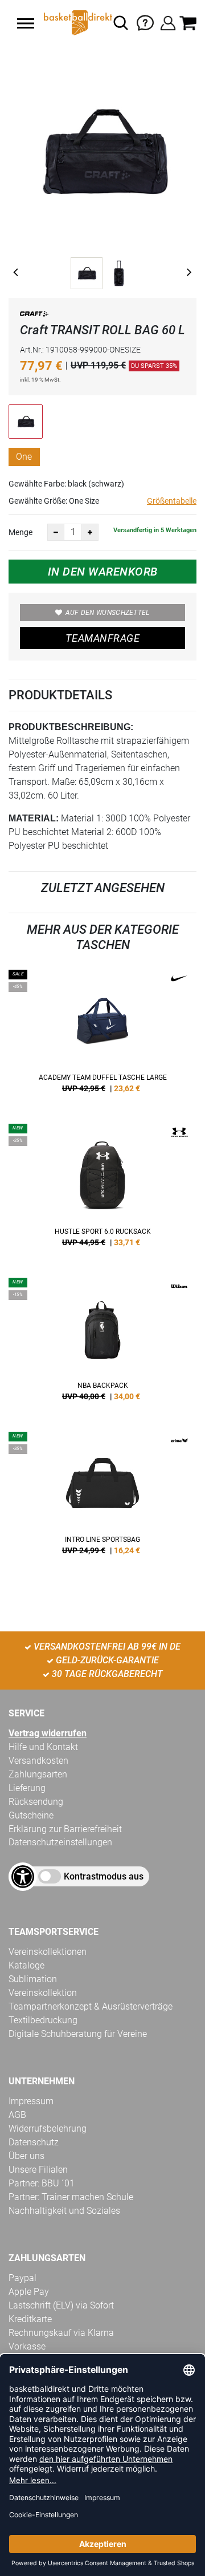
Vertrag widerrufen (48, 1733)
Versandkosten (38, 1761)
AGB (17, 2115)
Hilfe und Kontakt (43, 1747)
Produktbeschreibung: (71, 727)
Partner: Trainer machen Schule (71, 2197)
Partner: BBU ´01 (42, 2183)
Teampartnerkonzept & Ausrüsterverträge (91, 2006)
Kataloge (26, 1965)
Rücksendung (36, 1802)
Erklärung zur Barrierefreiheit (65, 1829)
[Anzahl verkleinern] (56, 532)
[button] (26, 23)
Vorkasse (27, 2346)
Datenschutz (34, 2142)
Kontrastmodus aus (104, 1876)
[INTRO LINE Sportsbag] (102, 1497)
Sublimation (33, 1979)
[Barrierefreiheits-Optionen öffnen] (23, 1877)
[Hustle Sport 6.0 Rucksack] (102, 1189)
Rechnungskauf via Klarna (61, 2333)
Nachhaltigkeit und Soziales (64, 2211)
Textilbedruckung (43, 2020)
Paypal (22, 2278)
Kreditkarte (30, 2319)
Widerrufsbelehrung (48, 2129)
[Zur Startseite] (77, 23)
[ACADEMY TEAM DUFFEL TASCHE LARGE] (102, 1035)
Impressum (31, 2101)
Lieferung (27, 1788)
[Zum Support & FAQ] (145, 22)
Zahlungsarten (38, 1774)
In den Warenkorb (103, 572)
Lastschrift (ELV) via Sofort (61, 2305)
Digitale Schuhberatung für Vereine (78, 2034)
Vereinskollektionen (48, 1952)
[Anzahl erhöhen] (90, 532)
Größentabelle (172, 501)
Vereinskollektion (43, 1993)
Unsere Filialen (38, 2170)
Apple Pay (29, 2292)
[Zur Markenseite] (34, 316)
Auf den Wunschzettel (108, 613)
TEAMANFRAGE (102, 638)
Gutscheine (31, 1815)
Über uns (26, 2156)
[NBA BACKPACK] (102, 1343)
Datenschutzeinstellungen (60, 1842)
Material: (34, 818)
